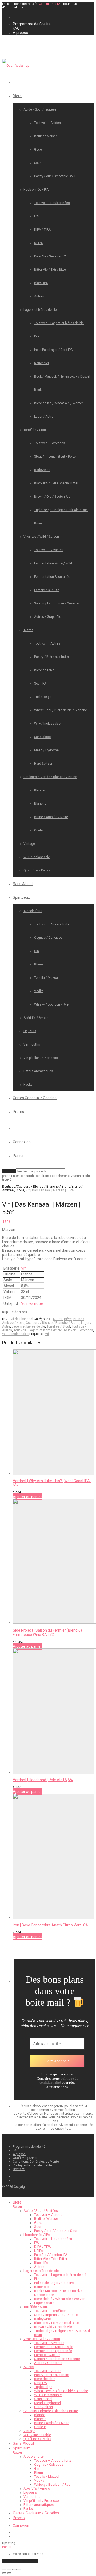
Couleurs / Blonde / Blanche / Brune (50, 777)
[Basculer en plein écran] (9, 2569)
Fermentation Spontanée (52, 577)
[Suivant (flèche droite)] (9, 2573)
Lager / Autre (44, 417)
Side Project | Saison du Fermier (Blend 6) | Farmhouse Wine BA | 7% (48, 1632)
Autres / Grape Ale (48, 617)
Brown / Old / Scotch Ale (52, 497)
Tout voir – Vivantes (49, 550)
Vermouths (32, 1044)
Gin (37, 951)
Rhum (39, 964)
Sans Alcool (23, 884)
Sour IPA (40, 684)
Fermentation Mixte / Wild (53, 563)
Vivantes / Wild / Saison (41, 537)
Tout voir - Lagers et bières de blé (38, 1330)
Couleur (40, 830)
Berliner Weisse (46, 136)
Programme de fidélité (32, 24)
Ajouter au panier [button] (27, 1497)
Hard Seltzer (43, 764)
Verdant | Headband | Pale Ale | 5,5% (43, 1780)
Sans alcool (43, 737)
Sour (37, 163)
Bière (17, 96)
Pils (37, 336)
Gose (38, 150)
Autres (39, 296)
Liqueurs (30, 1031)
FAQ (16, 28)
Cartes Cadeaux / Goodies (35, 1098)
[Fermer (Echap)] (19, 2569)
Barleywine (42, 470)
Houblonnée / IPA (36, 190)
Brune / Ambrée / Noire (51, 817)
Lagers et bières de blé (40, 310)
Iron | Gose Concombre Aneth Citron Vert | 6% (51, 1925)
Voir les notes (32, 1303)
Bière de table (44, 670)
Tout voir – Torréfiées (50, 443)
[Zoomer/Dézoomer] (4, 2569)
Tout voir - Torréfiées (78, 1330)
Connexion (22, 1142)
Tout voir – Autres (47, 643)
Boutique (9, 1187)
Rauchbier (42, 363)
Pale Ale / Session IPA (50, 256)
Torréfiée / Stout (35, 430)
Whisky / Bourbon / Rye (51, 1004)
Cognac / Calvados (48, 938)
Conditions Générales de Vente (36, 2162)
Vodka (39, 991)
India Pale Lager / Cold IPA (53, 350)
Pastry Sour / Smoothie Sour (55, 176)
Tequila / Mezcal (46, 978)
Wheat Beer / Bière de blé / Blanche (61, 710)
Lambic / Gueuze (47, 590)
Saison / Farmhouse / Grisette (56, 603)
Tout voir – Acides (47, 123)
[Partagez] (14, 2569)
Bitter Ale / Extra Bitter (51, 270)
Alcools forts (33, 911)
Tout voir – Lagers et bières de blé (59, 323)
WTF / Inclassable (47, 724)
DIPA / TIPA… (43, 230)
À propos (20, 33)
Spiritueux (21, 897)
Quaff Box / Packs (37, 870)
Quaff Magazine (25, 2158)
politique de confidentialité (59, 2081)
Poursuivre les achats (20, 2561)
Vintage (29, 844)
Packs (28, 1085)
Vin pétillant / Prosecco (41, 1058)
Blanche (40, 804)
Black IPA (41, 283)
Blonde (39, 790)
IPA (36, 216)
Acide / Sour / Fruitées (40, 109)
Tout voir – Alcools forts (52, 924)
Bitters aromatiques (38, 1071)
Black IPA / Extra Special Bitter (56, 483)
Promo (19, 1112)
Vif (23, 1268)
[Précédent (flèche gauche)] (4, 2573)
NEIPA (38, 243)
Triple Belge (43, 697)
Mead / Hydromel (47, 750)
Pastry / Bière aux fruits (51, 657)
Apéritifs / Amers (36, 1018)
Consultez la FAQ (51, 4)
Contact (19, 2169)
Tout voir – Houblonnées (52, 203)
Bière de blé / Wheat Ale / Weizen (59, 403)
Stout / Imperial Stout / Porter (55, 457)
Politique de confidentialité (32, 2165)
